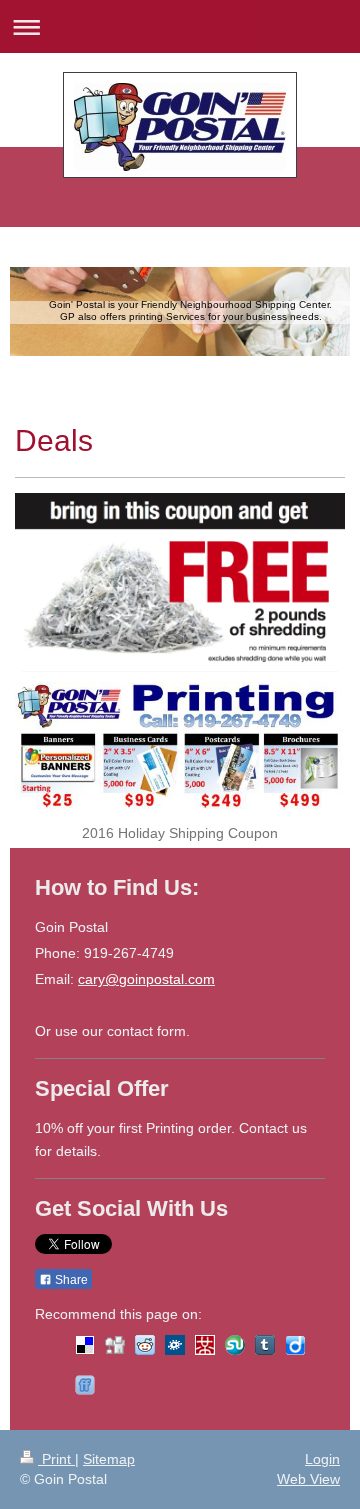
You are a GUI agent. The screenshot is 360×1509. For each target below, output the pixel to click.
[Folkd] (175, 1345)
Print (56, 1459)
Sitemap (109, 1459)
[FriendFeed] (85, 1385)
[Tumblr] (265, 1345)
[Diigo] (295, 1345)
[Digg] (115, 1345)
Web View (308, 1479)
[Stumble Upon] (235, 1345)
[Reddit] (145, 1345)
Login (322, 1459)
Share (70, 1280)
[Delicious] (85, 1345)
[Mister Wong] (205, 1345)
